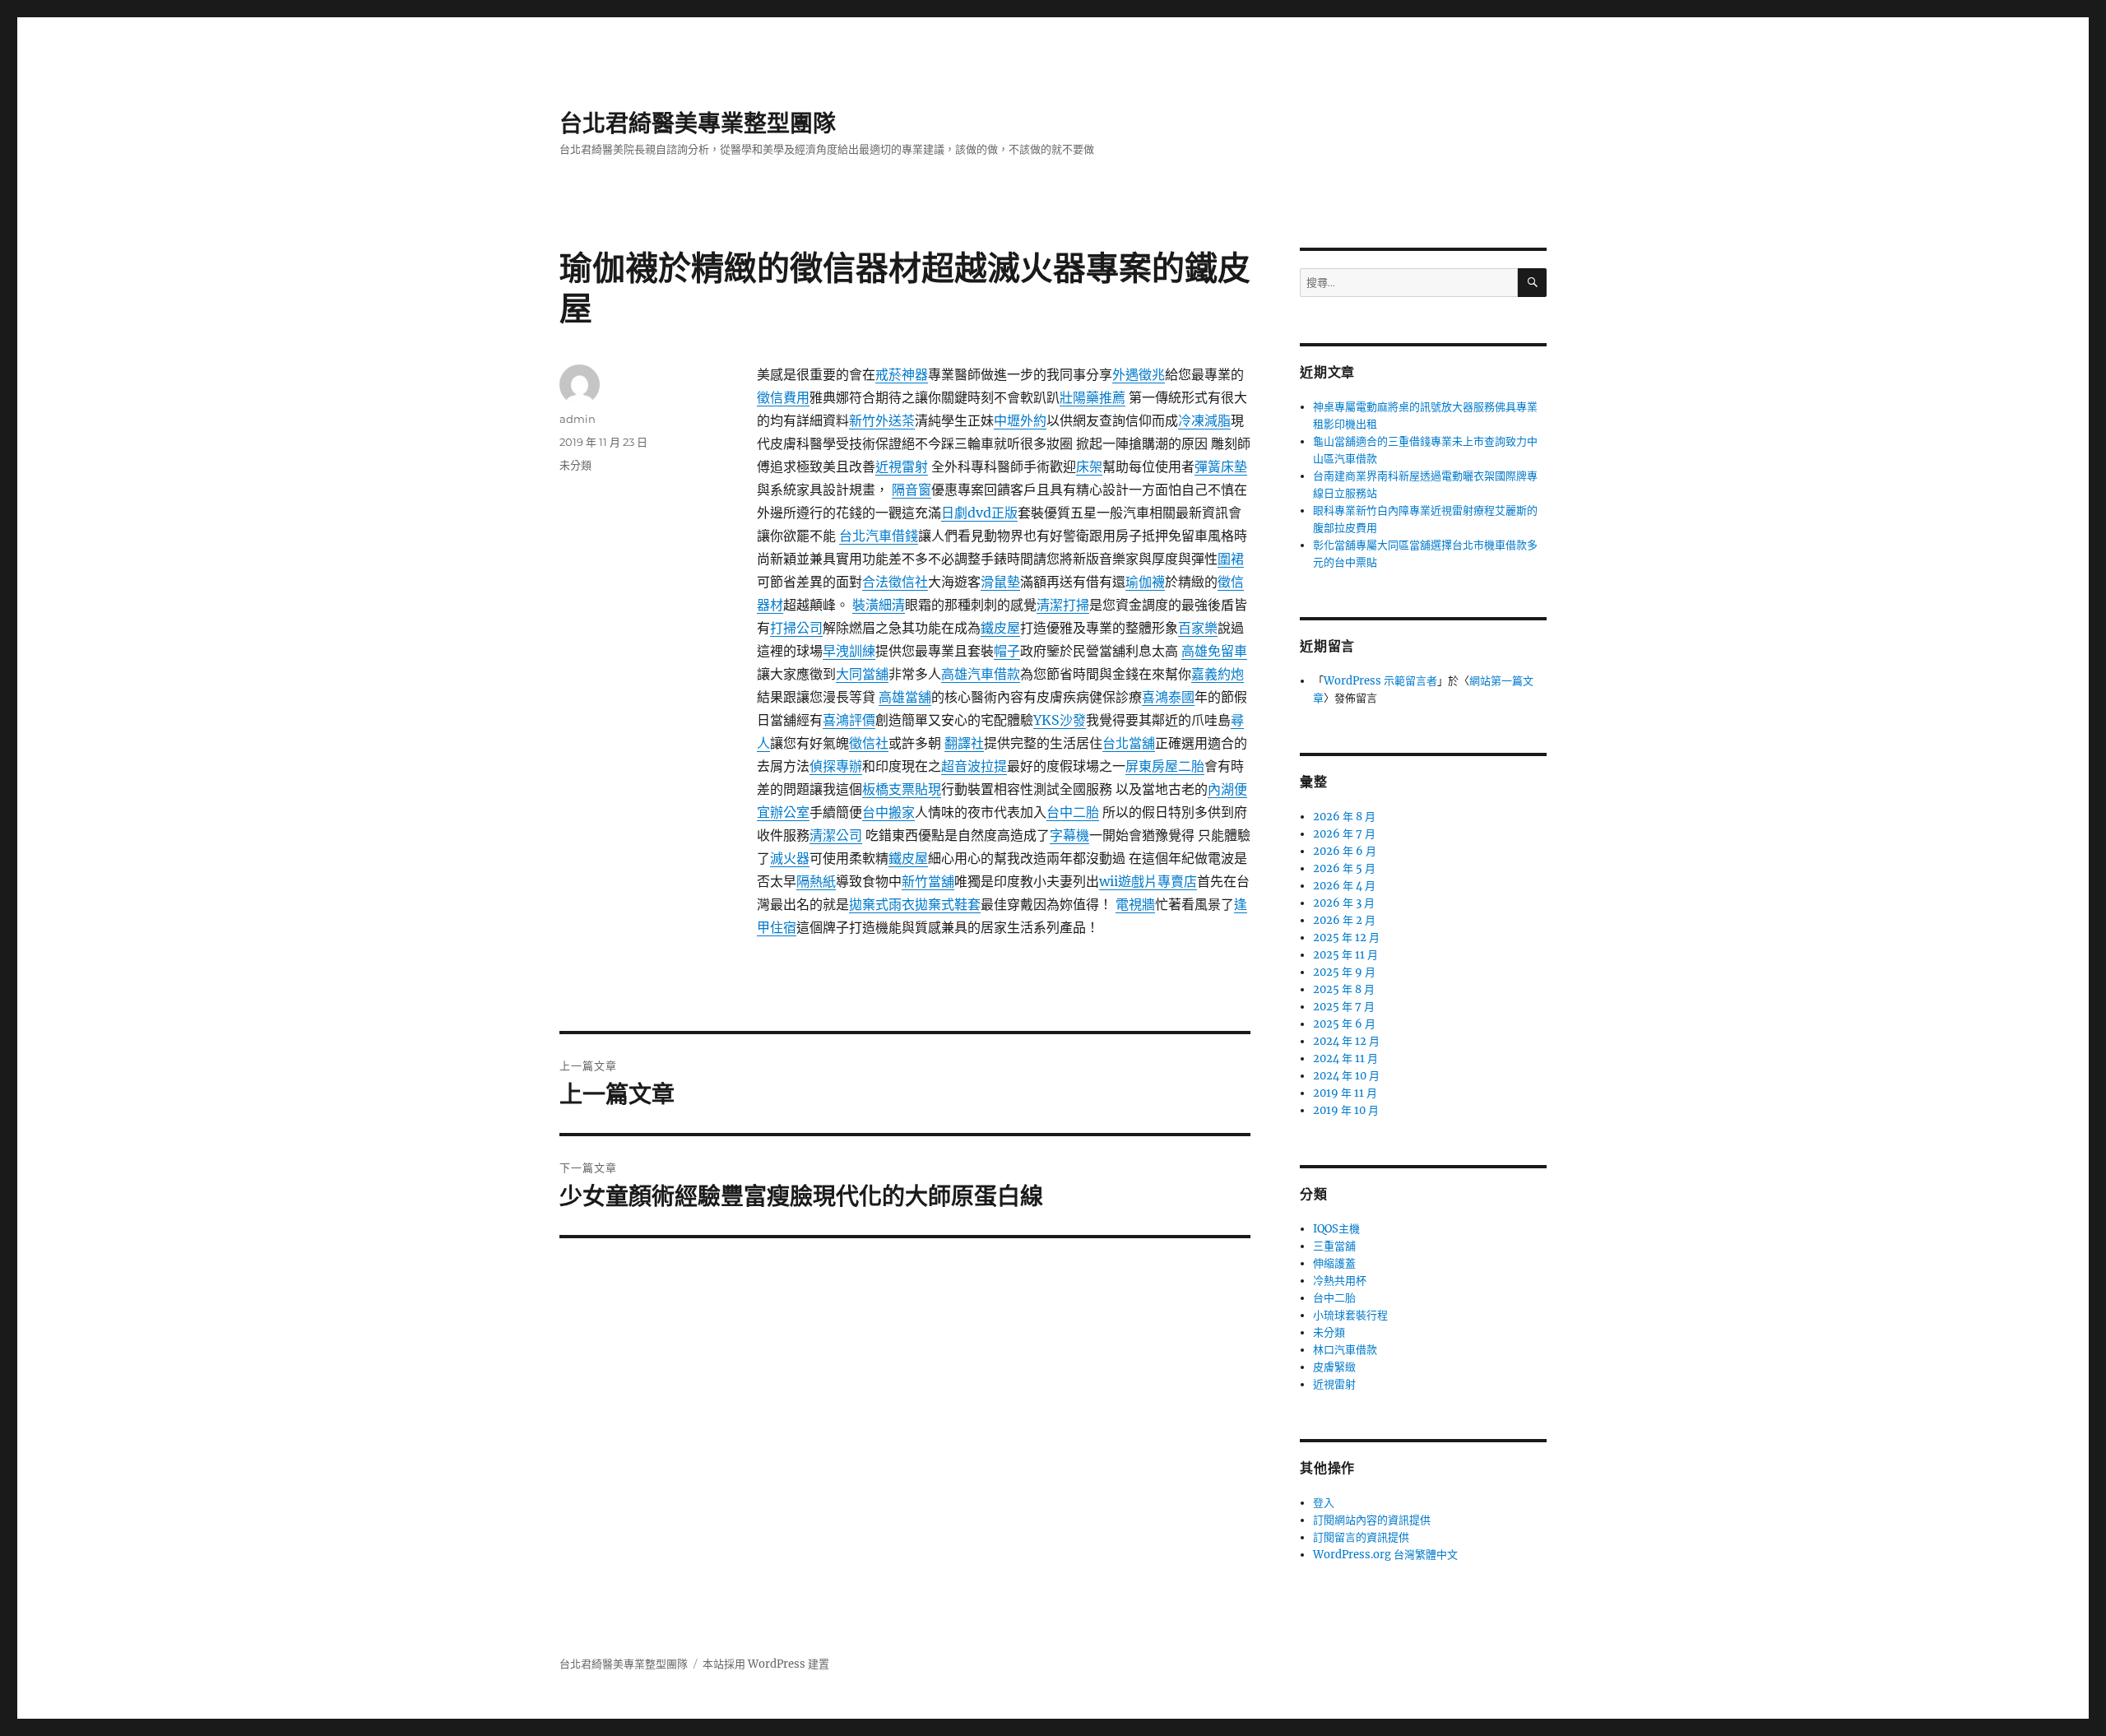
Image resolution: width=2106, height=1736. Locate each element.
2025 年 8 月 (1344, 989)
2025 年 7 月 (1344, 1007)
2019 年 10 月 (1346, 1110)
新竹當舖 (928, 881)
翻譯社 (964, 743)
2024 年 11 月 (1345, 1058)
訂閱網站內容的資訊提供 (1372, 1520)
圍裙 (1231, 559)
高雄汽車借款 (981, 674)
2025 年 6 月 (1344, 1024)
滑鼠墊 (1000, 582)
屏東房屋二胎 (1165, 766)
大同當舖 (862, 674)
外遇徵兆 (1139, 374)
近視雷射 (902, 466)
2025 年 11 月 (1345, 955)
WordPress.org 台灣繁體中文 (1385, 1555)
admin (578, 419)
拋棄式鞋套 (948, 904)
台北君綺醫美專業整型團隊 (698, 123)
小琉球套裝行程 (1350, 1315)
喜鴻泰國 (1168, 697)
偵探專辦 (836, 766)
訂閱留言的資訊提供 (1361, 1537)
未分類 (575, 465)
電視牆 (1135, 904)
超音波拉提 (974, 766)
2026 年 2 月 (1344, 920)
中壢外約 (1020, 420)
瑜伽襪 (1145, 582)
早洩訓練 (849, 651)
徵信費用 (783, 397)
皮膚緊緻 (1334, 1367)
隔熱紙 (816, 881)
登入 (1324, 1503)
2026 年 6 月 (1345, 851)
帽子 (1007, 651)
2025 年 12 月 (1346, 938)
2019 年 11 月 (1345, 1093)
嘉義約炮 (1218, 674)
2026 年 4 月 (1344, 886)
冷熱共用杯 (1340, 1281)
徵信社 (869, 743)
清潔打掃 (1063, 605)
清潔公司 (836, 835)
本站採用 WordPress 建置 (766, 1664)
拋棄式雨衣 (882, 904)
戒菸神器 (902, 374)
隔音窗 (912, 490)
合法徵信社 (895, 582)
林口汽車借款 (1345, 1350)
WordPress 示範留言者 (1380, 681)
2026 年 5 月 (1344, 868)
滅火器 (790, 858)
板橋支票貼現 (902, 789)
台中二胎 (1073, 812)
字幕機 (1069, 835)
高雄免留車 (1214, 651)
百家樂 (1198, 628)
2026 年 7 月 (1344, 834)
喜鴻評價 (849, 720)
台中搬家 (888, 812)
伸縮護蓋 (1334, 1263)
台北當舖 (1129, 743)
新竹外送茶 (882, 420)
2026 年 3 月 (1344, 903)
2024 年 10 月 (1346, 1076)
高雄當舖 (905, 697)
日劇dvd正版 (979, 513)
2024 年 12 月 (1346, 1041)
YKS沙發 (1060, 720)
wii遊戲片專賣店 (1148, 881)
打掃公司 (796, 628)
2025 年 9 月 (1344, 972)
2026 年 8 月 (1344, 817)
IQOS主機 (1336, 1229)
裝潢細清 (879, 605)
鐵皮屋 (1000, 628)
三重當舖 (1334, 1246)
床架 (1089, 466)
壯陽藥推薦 (1092, 397)
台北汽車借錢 (879, 536)
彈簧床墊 (1221, 466)
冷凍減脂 (1204, 420)
